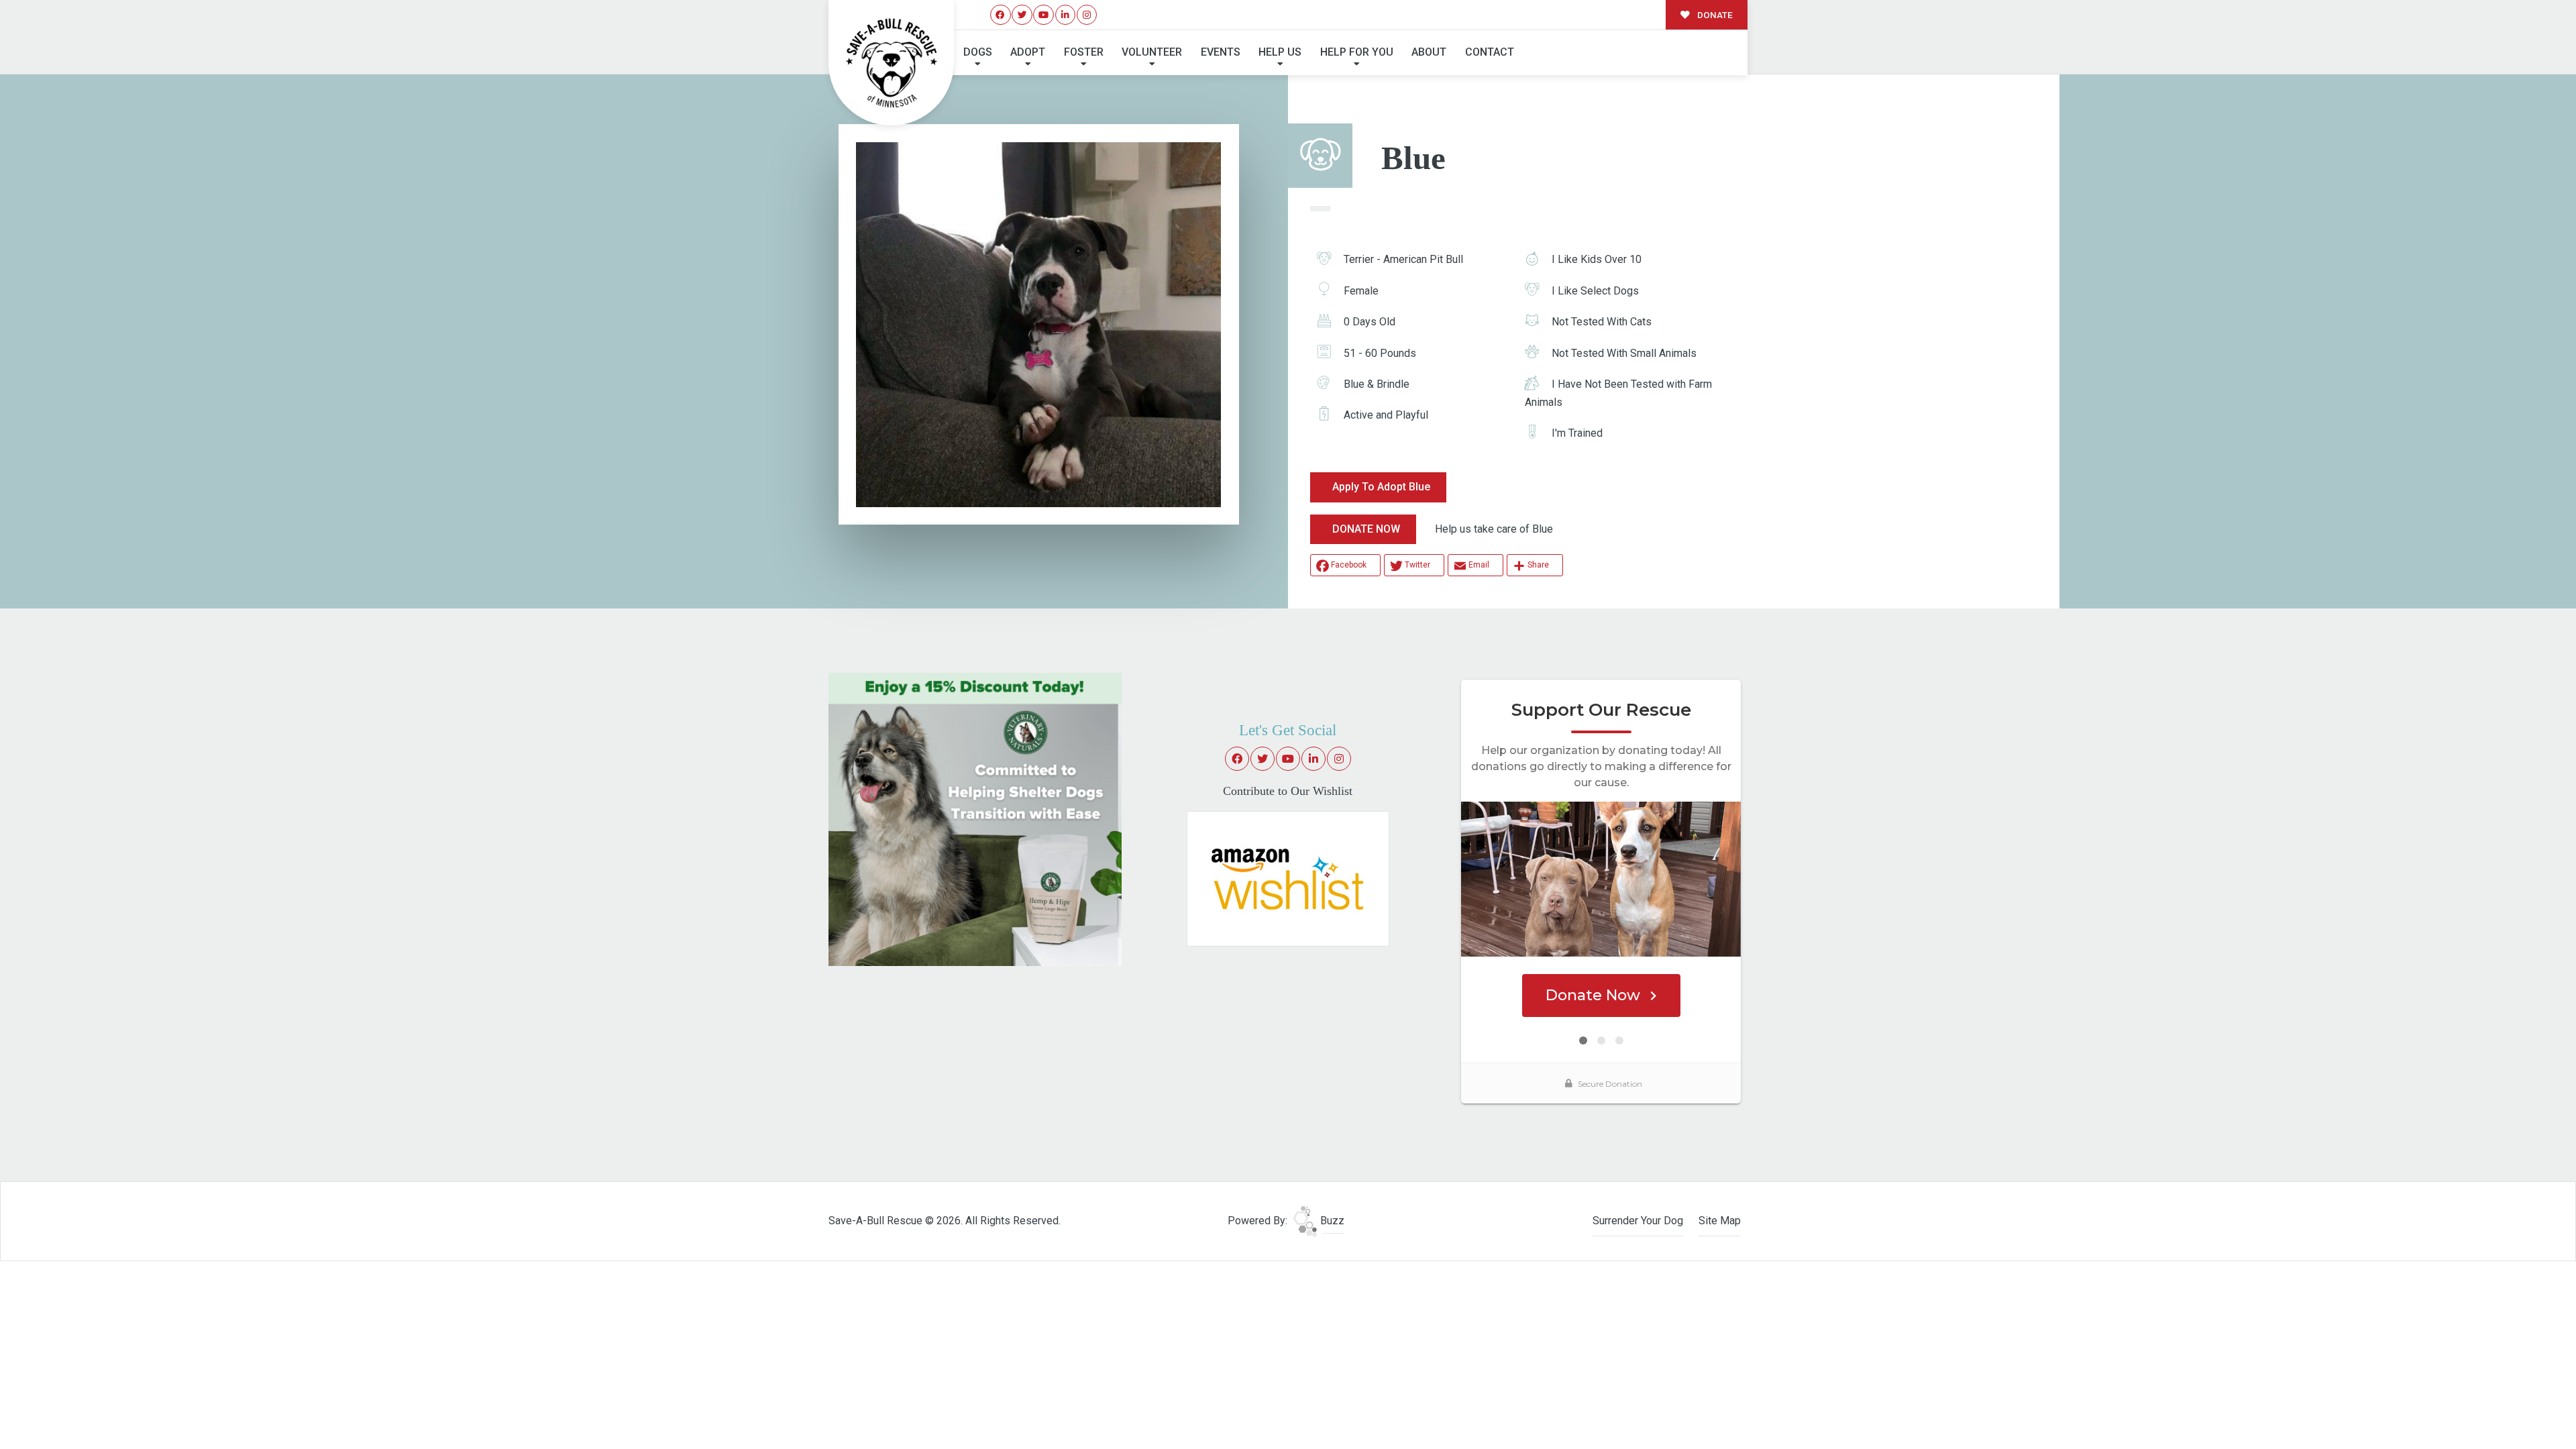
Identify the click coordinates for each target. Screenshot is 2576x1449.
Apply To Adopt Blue (1381, 487)
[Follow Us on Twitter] (1022, 15)
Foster (1084, 52)
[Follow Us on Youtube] (1043, 15)
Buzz (1331, 1221)
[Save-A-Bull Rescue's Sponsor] (975, 819)
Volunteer (1152, 52)
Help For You (1357, 52)
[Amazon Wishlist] (1288, 878)
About (1429, 52)
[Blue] (1038, 325)
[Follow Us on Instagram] (1087, 15)
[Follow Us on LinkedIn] (1066, 15)
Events (1221, 52)
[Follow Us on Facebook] (1001, 15)
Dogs (978, 52)
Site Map (1720, 1221)
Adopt (1028, 52)
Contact (1490, 52)
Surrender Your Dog (1638, 1221)
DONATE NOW (1366, 529)
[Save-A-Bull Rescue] (892, 63)
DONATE (1714, 15)
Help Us (1280, 52)
